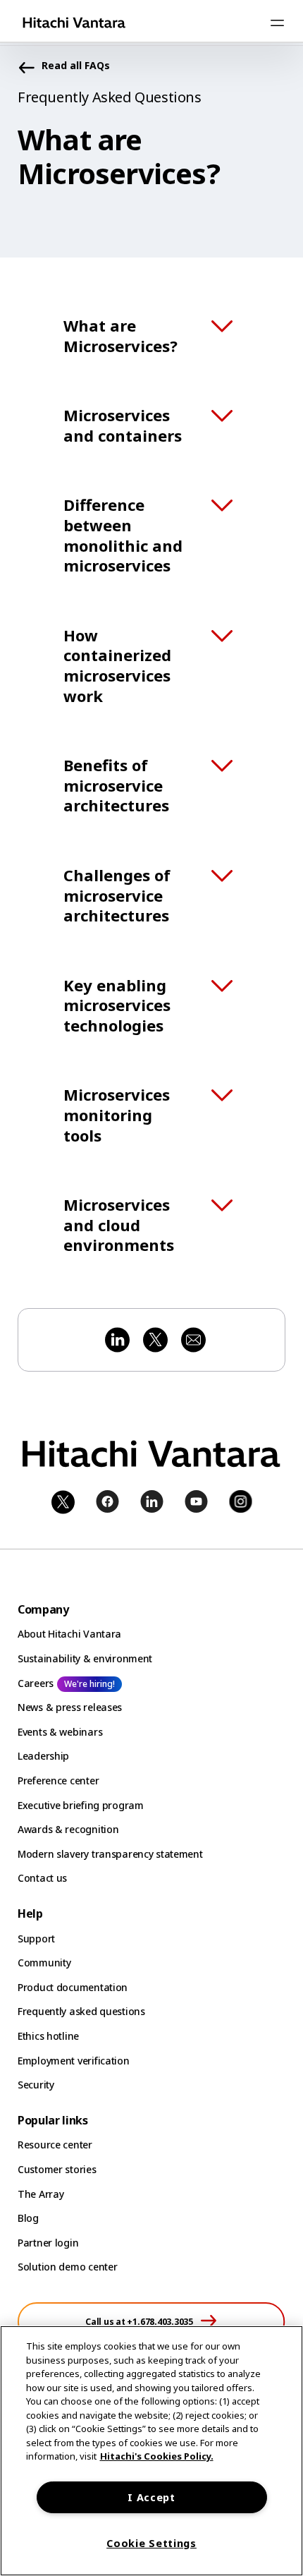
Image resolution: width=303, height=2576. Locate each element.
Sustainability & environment (85, 1658)
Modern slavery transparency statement (110, 1854)
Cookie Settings (151, 2543)
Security (36, 2085)
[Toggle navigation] (277, 23)
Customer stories (57, 2169)
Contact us (42, 1878)
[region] (151, 2451)
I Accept (151, 2497)
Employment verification (74, 2061)
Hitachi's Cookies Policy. (157, 2456)
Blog (28, 2218)
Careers (36, 1683)
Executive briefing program (81, 1805)
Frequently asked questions (81, 2011)
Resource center (55, 2145)
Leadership (43, 1756)
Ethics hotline (48, 2036)
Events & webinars (60, 1732)
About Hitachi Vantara (69, 1634)
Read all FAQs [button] (76, 66)
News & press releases (70, 1707)
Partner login (48, 2243)
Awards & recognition (68, 1829)
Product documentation (73, 1987)
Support (36, 1939)
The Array (41, 2194)
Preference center (58, 1780)
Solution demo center (67, 2267)
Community (44, 1963)
